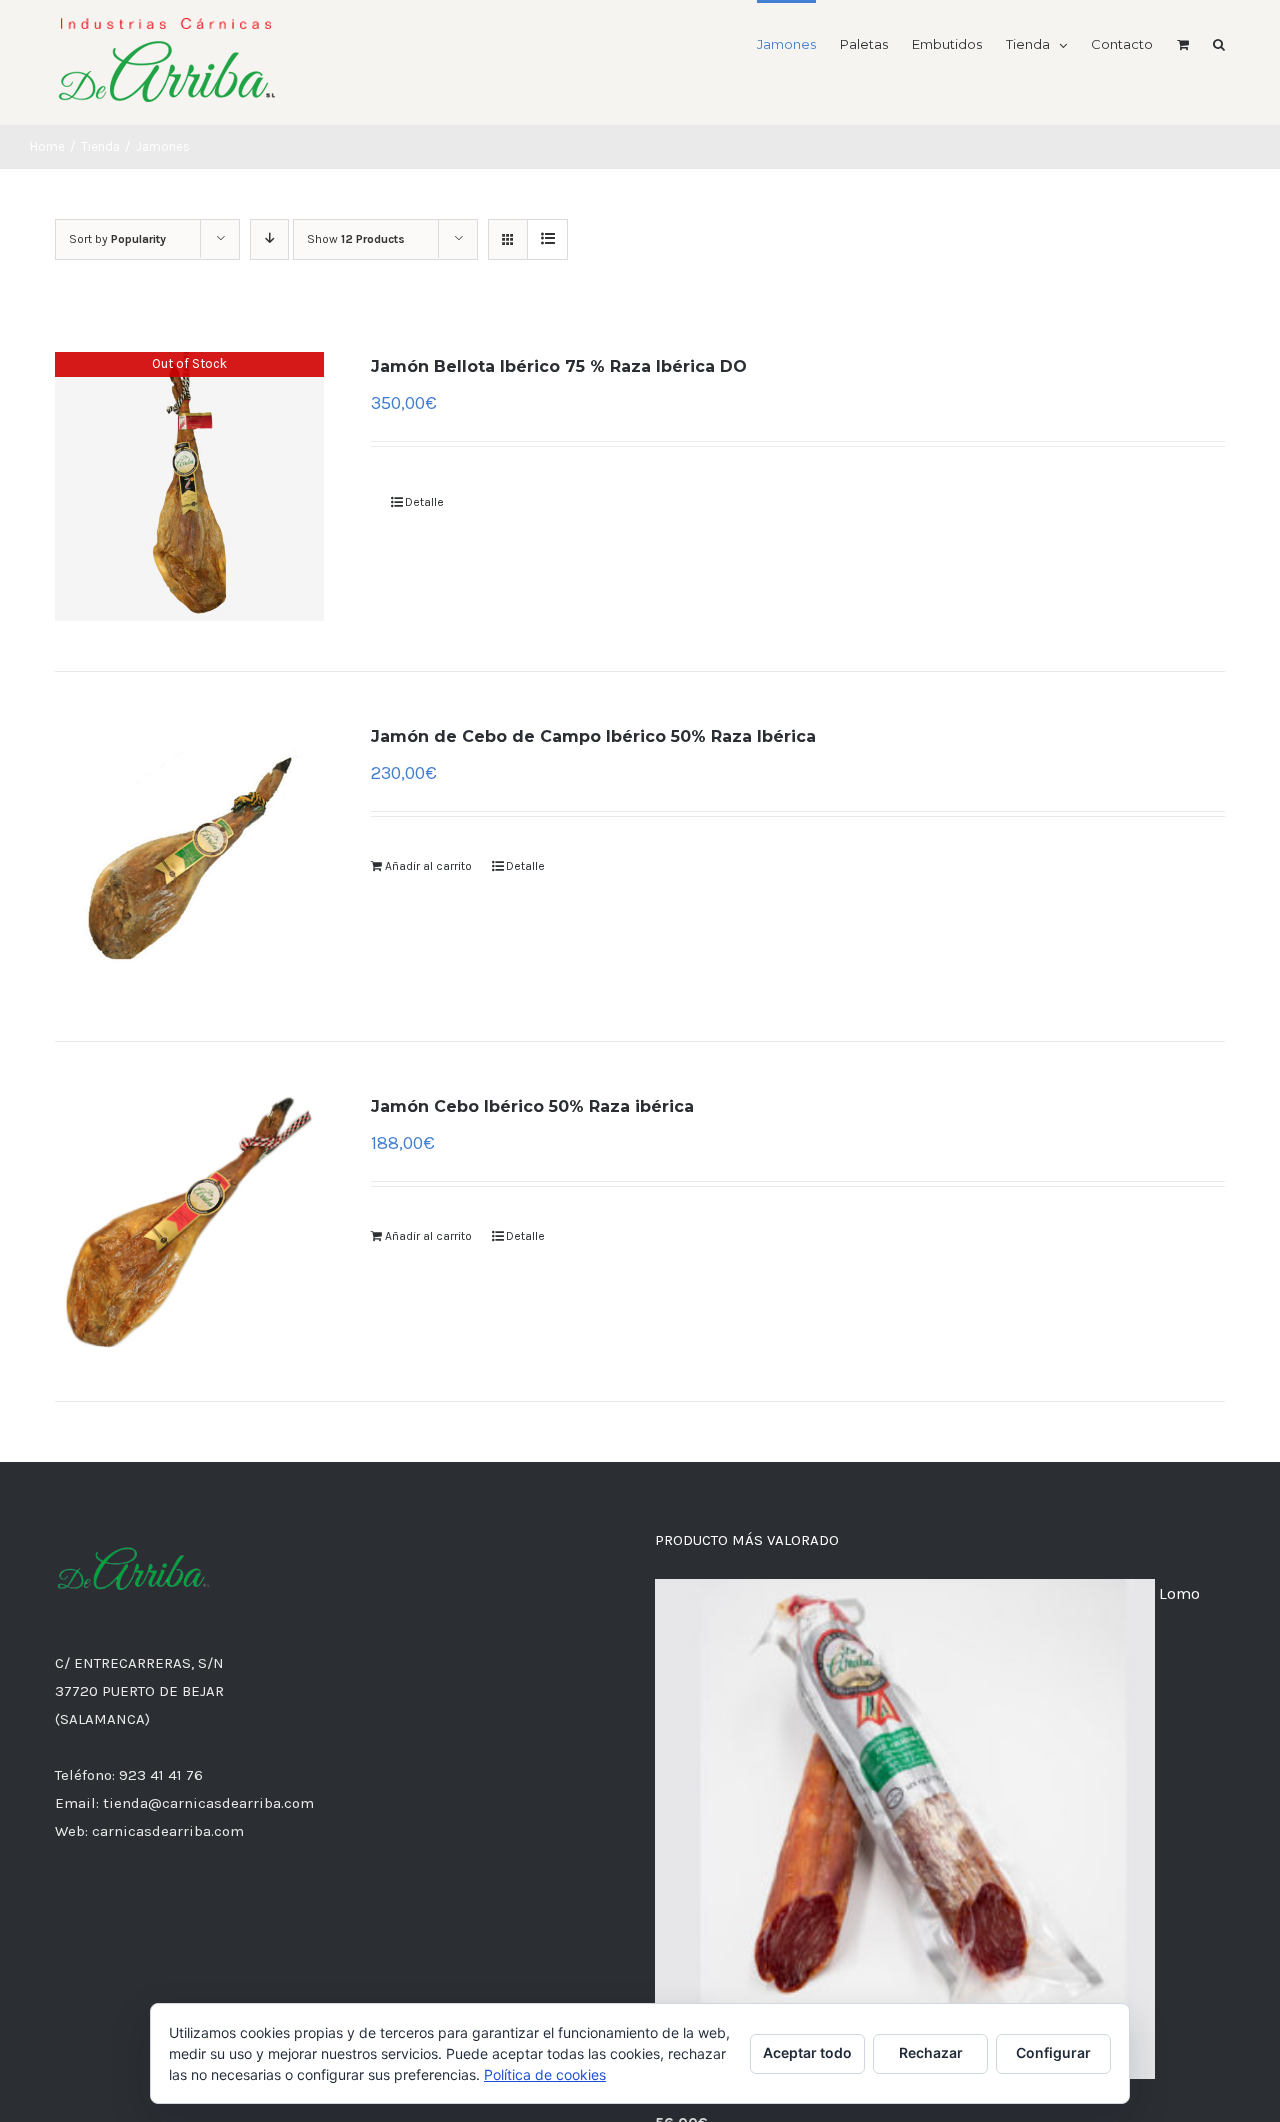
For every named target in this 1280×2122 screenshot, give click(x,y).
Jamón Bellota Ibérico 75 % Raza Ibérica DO (559, 366)
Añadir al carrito (428, 866)
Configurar (1053, 2052)
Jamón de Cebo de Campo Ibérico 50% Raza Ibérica (593, 736)
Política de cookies (545, 2074)
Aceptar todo (807, 2052)
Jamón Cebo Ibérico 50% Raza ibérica (532, 1106)
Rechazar (931, 2052)
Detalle (424, 502)
